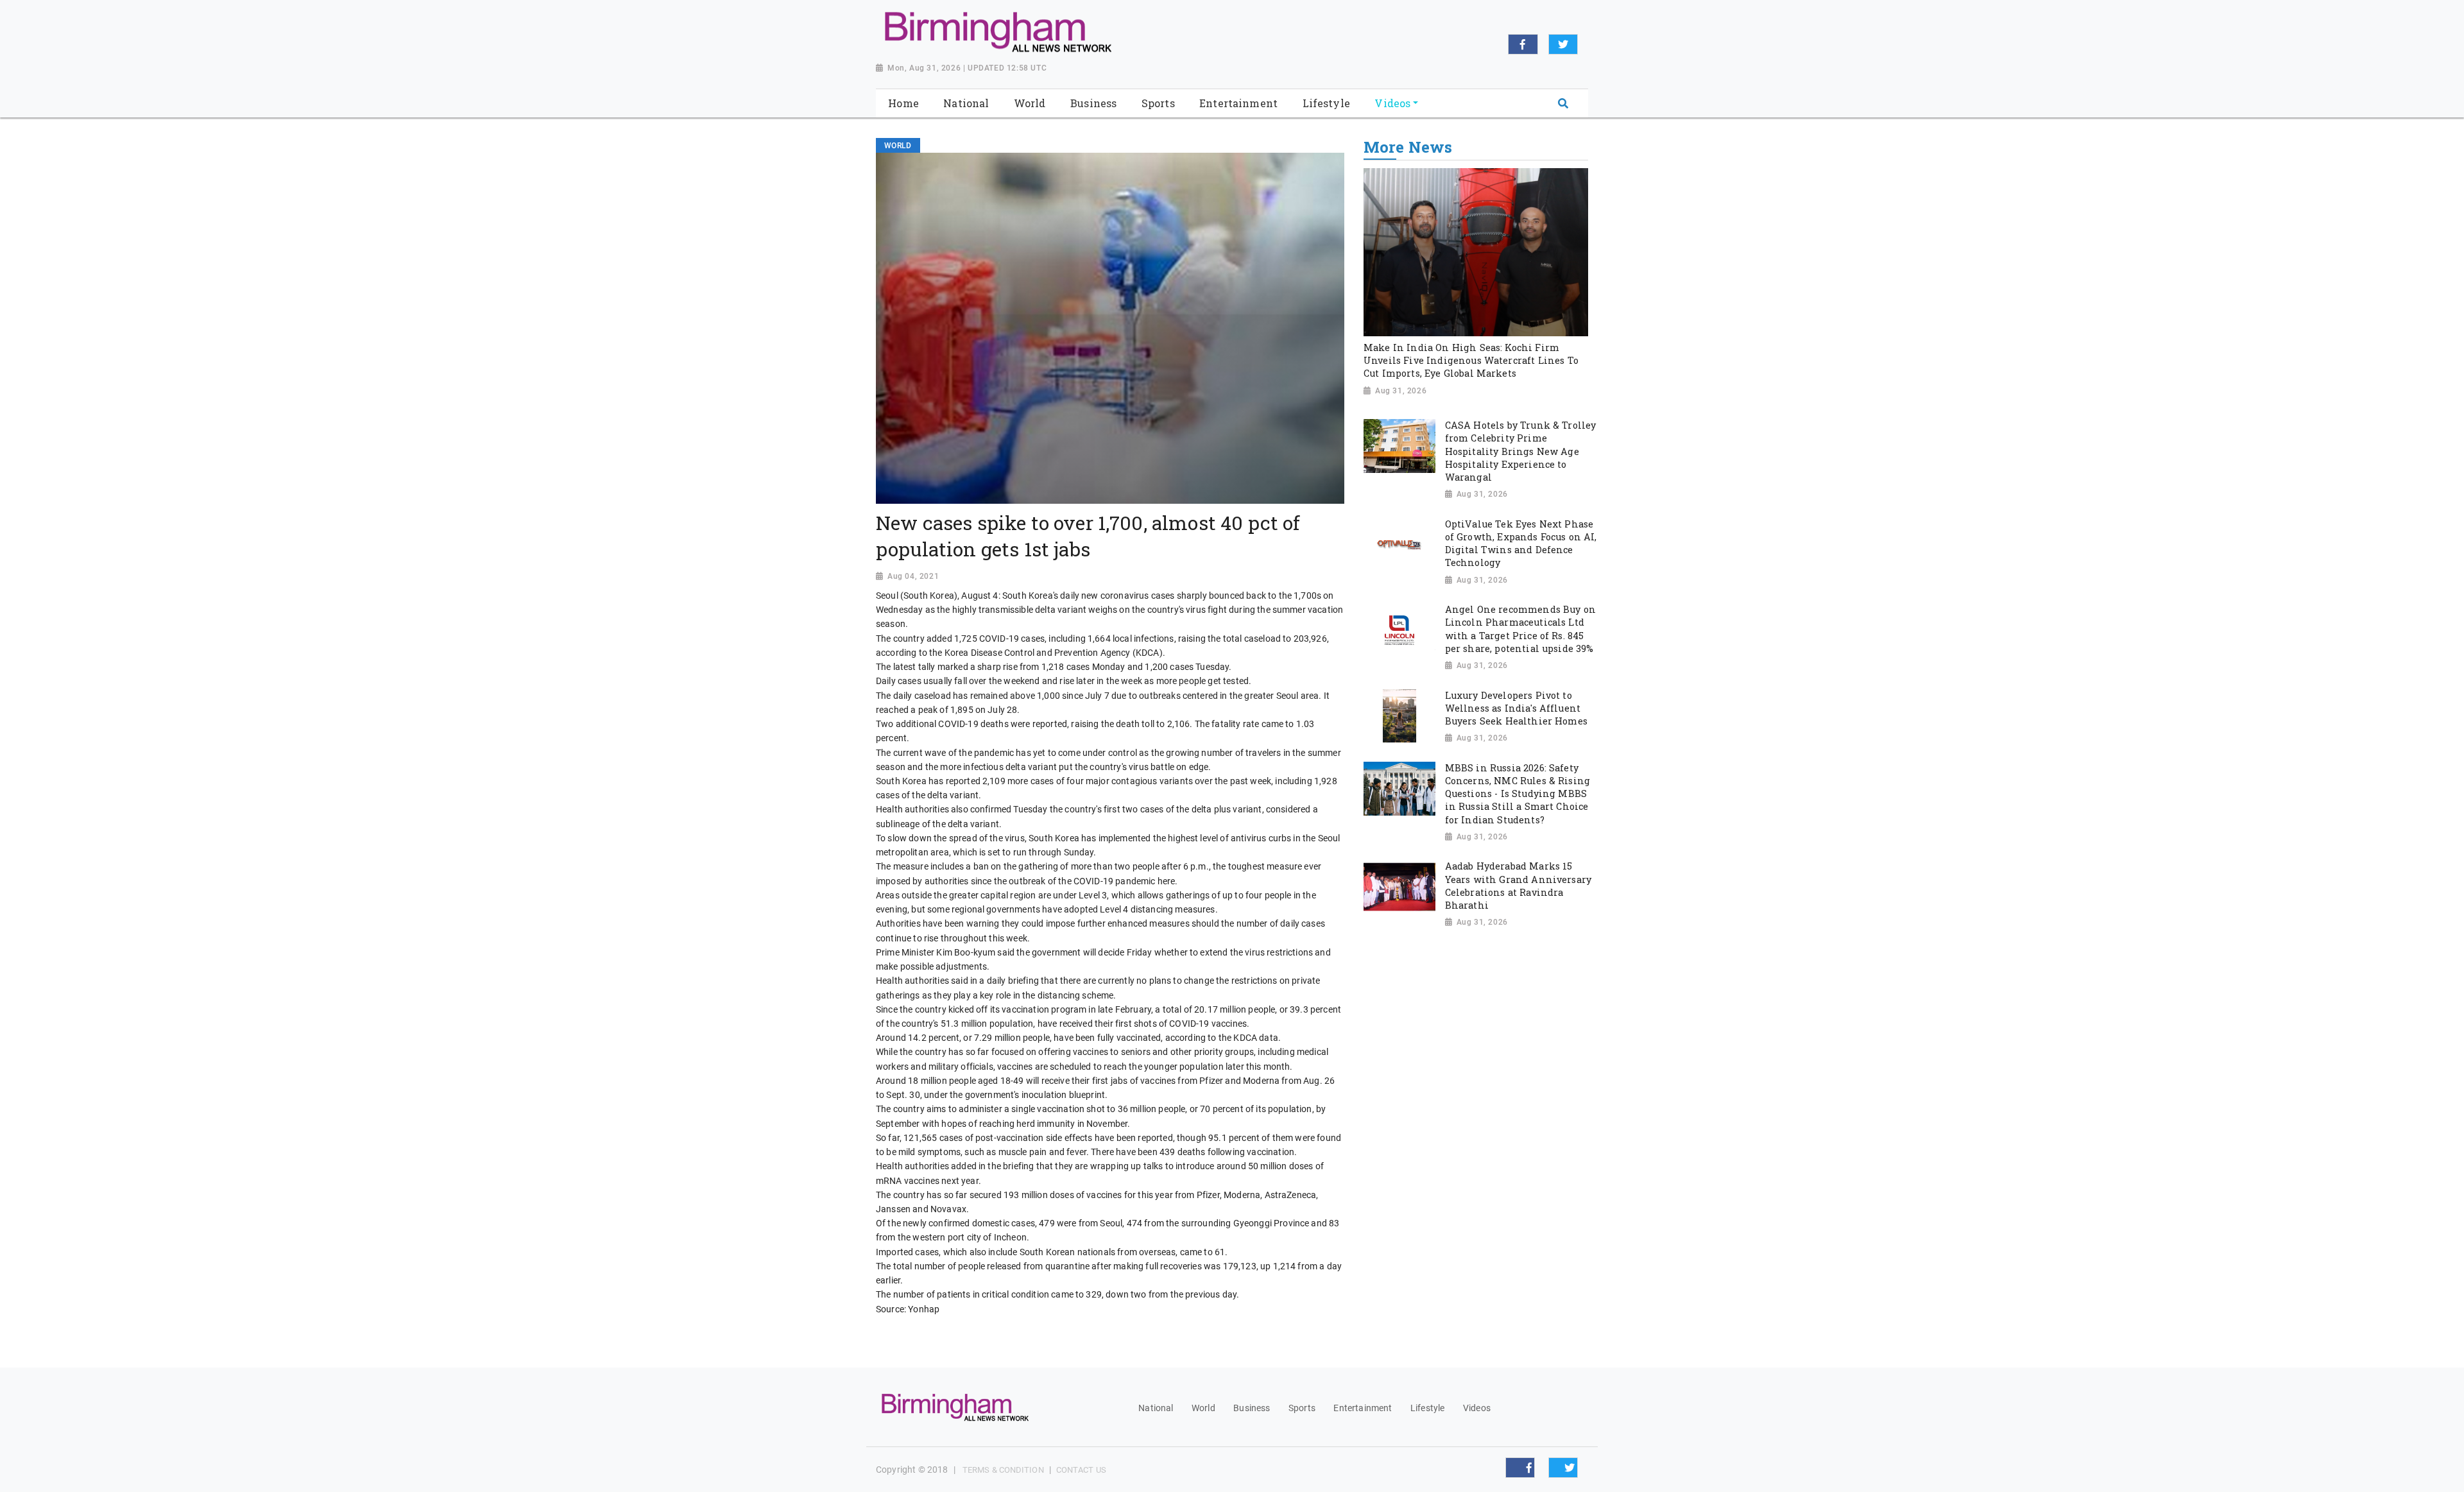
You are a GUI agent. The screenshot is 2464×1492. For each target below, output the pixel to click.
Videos (1477, 1408)
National (1156, 1408)
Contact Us (1081, 1470)
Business (1252, 1408)
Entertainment (1363, 1408)
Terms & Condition (1003, 1470)
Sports (1302, 1408)
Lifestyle (1427, 1408)
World (1203, 1408)
